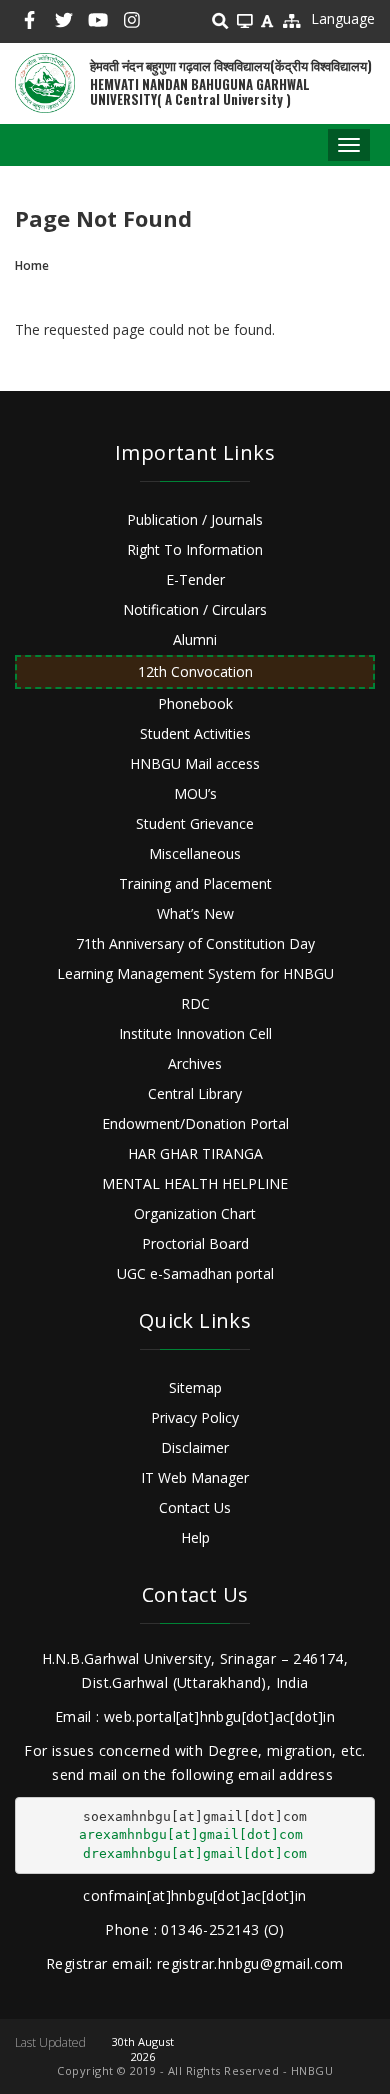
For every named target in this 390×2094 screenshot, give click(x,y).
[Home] (45, 83)
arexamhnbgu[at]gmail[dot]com (191, 1834)
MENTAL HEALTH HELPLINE (195, 1183)
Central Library (195, 1093)
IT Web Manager (195, 1477)
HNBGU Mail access (195, 763)
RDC (195, 1003)
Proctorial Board (195, 1243)
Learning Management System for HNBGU (195, 973)
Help (195, 1537)
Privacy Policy (195, 1417)
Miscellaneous (195, 853)
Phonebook (195, 703)
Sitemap (195, 1387)
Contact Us (195, 1507)
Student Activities (195, 733)
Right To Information (195, 549)
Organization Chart (195, 1213)
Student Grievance (195, 823)
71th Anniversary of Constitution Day (195, 943)
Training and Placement (195, 883)
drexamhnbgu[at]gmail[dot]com (195, 1853)
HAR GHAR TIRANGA (195, 1153)
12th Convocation (195, 671)
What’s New (195, 913)
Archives (195, 1063)
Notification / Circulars (195, 609)
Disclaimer (195, 1447)
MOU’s (195, 793)
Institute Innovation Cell (195, 1033)
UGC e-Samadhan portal (195, 1273)
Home (32, 265)
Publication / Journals (195, 519)
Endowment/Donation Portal (195, 1123)
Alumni (195, 639)
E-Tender (195, 579)
